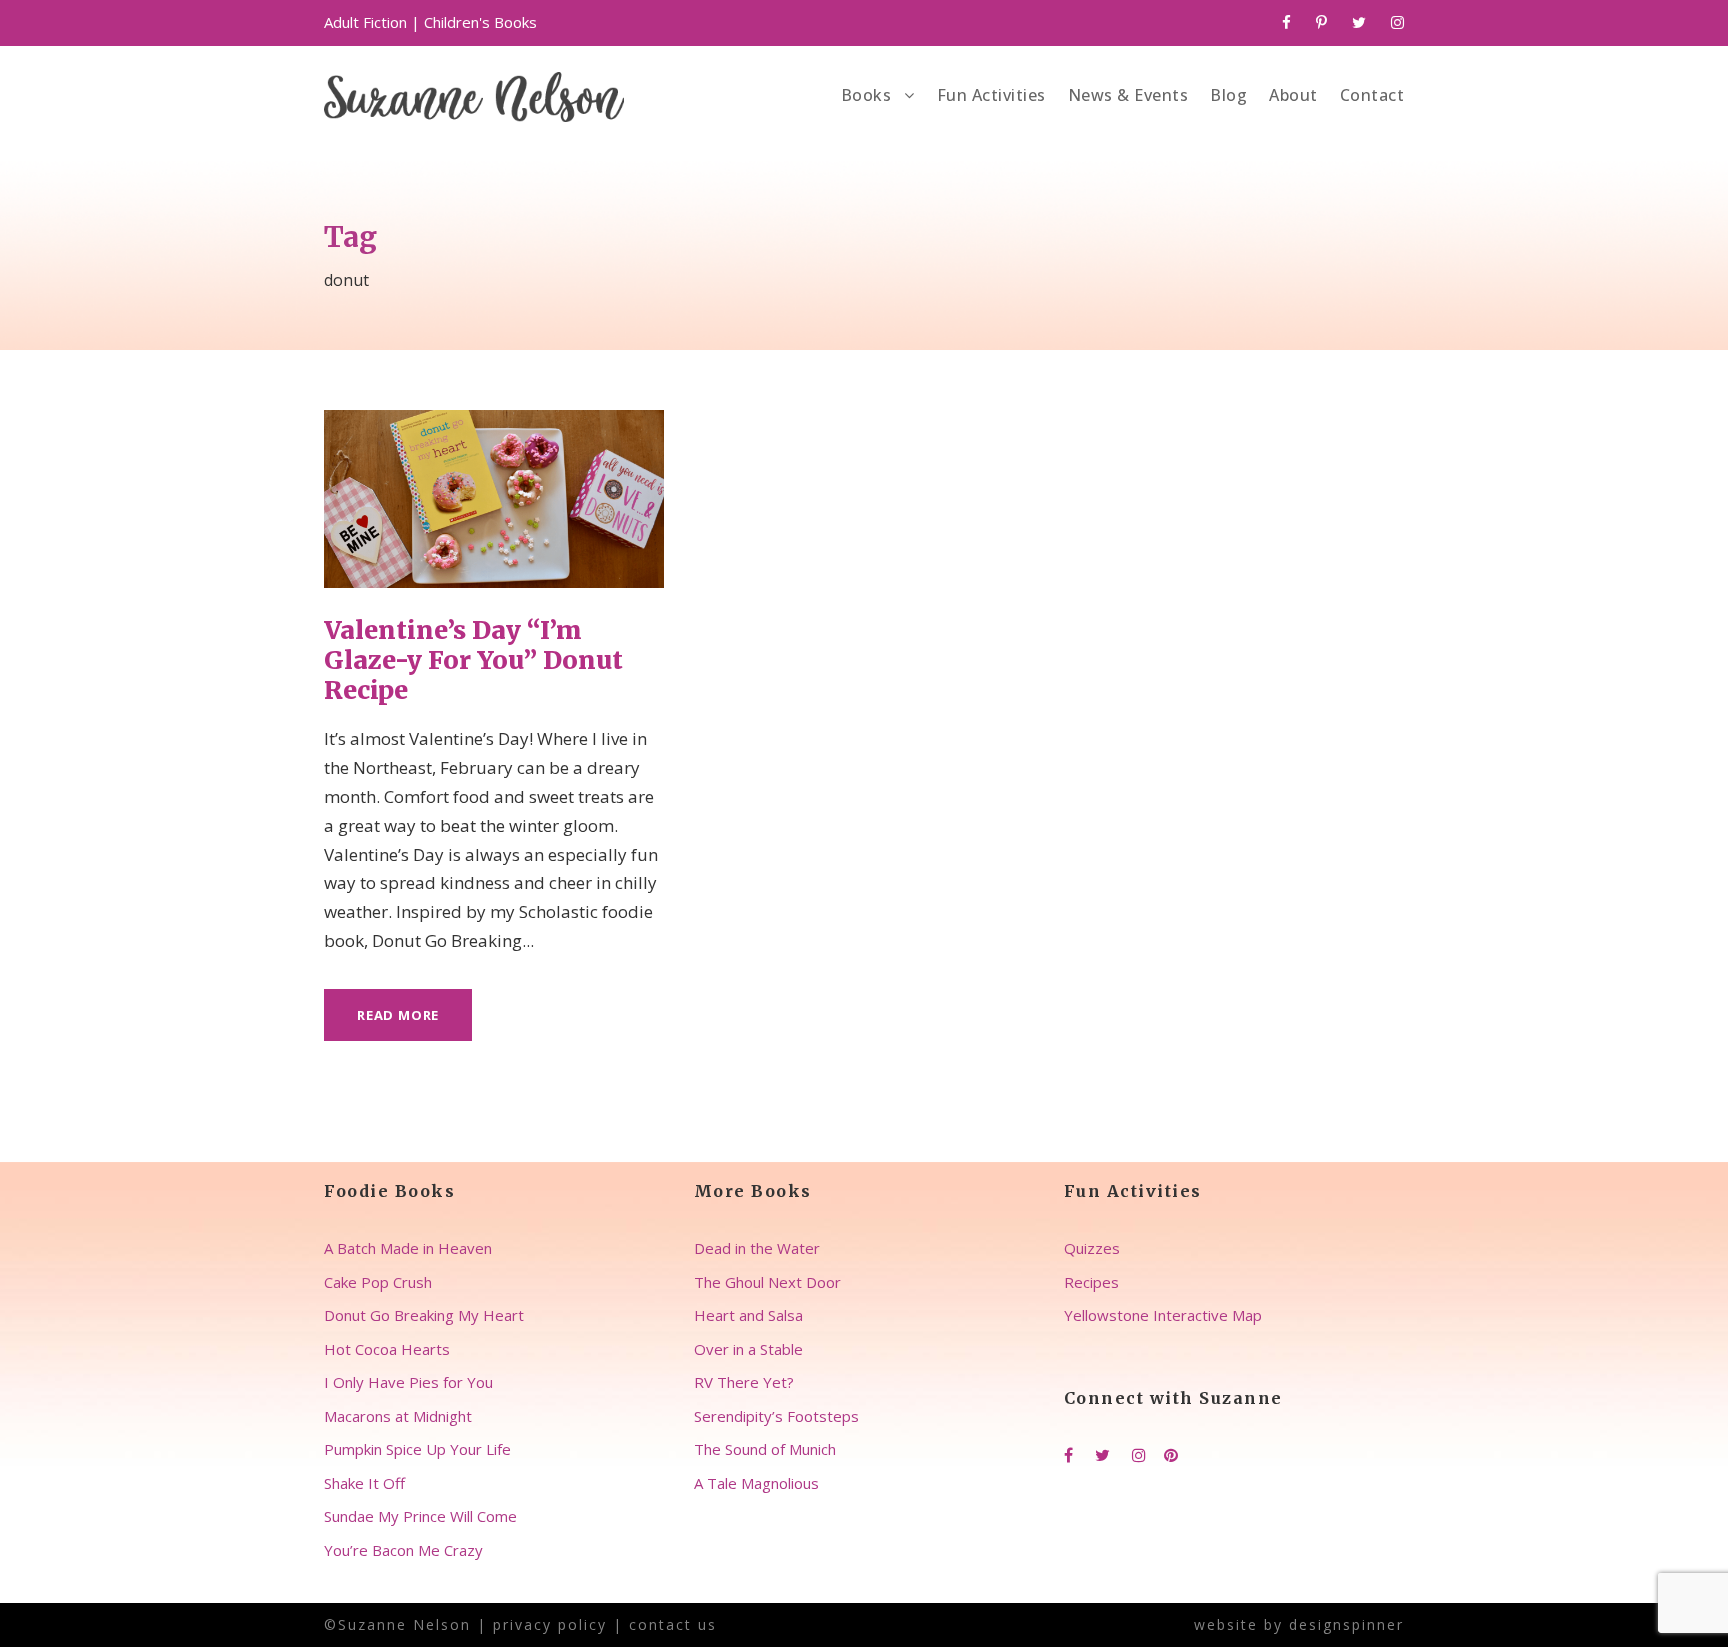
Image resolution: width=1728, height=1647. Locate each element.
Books (866, 95)
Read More (398, 1015)
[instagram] (1397, 22)
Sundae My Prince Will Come (420, 1516)
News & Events (1128, 95)
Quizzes (1092, 1248)
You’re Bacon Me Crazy (403, 1550)
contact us (673, 1624)
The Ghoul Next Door (767, 1282)
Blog (1228, 95)
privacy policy (550, 1624)
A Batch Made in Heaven (408, 1248)
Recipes (1091, 1282)
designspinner (1346, 1624)
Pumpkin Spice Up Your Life (417, 1449)
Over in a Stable (748, 1349)
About (1293, 95)
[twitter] (1359, 22)
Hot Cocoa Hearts (387, 1349)
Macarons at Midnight (398, 1416)
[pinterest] (1321, 22)
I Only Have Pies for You (408, 1382)
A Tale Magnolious (756, 1483)
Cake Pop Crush (378, 1282)
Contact (1372, 95)
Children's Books (480, 22)
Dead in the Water (757, 1248)
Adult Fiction (365, 22)
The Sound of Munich (765, 1449)
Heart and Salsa (748, 1315)
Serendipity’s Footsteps (776, 1416)
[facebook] (1286, 22)
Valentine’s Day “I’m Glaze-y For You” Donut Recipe (473, 660)
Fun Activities (991, 95)
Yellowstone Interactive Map (1163, 1315)
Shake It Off (364, 1483)
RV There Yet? (744, 1382)
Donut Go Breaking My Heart (424, 1315)
